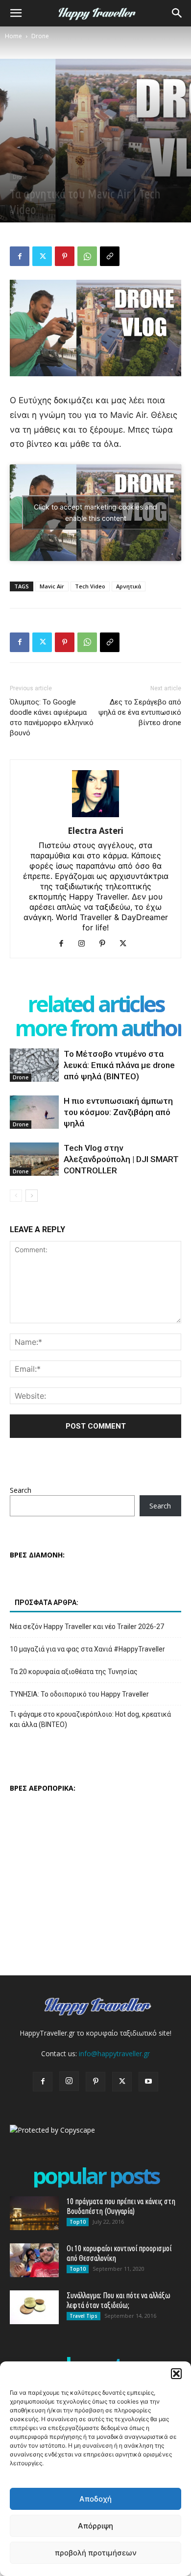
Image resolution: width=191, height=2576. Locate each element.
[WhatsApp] (87, 256)
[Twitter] (42, 256)
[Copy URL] (110, 256)
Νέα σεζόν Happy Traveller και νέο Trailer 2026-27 (87, 1627)
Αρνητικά (129, 586)
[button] (176, 2374)
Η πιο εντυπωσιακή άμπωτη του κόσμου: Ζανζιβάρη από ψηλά (118, 1112)
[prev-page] (16, 1196)
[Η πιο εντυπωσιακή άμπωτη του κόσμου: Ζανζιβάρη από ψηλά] (34, 1112)
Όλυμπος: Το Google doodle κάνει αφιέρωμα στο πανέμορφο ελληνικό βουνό (52, 717)
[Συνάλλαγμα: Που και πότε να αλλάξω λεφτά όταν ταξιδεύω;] (34, 2307)
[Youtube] (148, 2082)
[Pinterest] (65, 256)
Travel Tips (84, 2316)
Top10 (78, 2222)
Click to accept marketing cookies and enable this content (95, 512)
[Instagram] (85, 944)
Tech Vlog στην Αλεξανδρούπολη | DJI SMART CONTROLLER (121, 1159)
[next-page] (32, 1196)
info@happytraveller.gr (114, 2054)
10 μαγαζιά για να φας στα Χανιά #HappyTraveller (87, 1649)
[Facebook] (20, 256)
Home (13, 36)
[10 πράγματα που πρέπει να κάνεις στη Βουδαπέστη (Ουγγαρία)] (34, 2213)
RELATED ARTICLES (96, 1004)
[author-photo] (95, 817)
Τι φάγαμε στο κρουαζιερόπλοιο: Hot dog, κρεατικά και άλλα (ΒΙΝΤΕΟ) (90, 1719)
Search (21, 1490)
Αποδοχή (95, 2499)
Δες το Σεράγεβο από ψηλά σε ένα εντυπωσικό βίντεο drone (140, 712)
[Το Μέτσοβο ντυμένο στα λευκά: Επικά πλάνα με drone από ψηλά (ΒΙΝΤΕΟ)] (34, 1065)
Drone (40, 36)
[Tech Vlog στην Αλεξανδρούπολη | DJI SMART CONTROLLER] (34, 1159)
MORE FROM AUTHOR (100, 1028)
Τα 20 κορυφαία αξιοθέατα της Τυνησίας (74, 1672)
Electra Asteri (95, 831)
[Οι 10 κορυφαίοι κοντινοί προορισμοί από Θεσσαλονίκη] (34, 2260)
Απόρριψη (95, 2526)
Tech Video (90, 586)
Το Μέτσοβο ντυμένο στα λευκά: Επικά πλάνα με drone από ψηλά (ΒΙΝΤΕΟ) (119, 1065)
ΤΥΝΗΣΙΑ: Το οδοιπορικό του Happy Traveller (79, 1694)
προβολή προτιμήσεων (96, 2553)
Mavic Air (52, 586)
